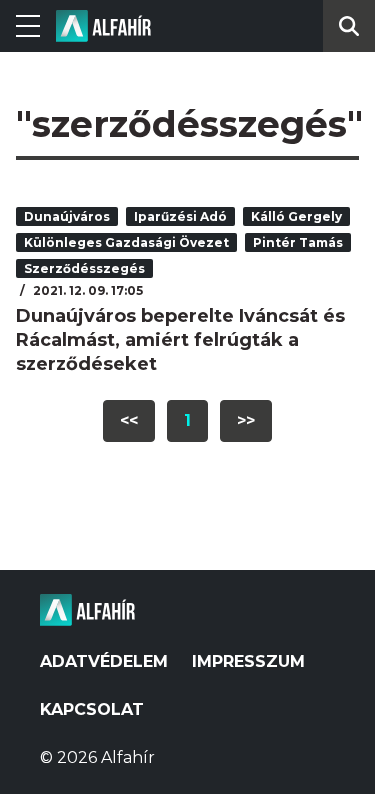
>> (246, 420)
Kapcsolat (92, 709)
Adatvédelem (104, 661)
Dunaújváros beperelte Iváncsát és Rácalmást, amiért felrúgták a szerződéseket (180, 340)
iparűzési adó (180, 216)
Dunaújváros (67, 216)
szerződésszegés (84, 268)
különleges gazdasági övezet (126, 242)
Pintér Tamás (298, 242)
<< (129, 420)
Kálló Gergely (296, 216)
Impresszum (248, 661)
